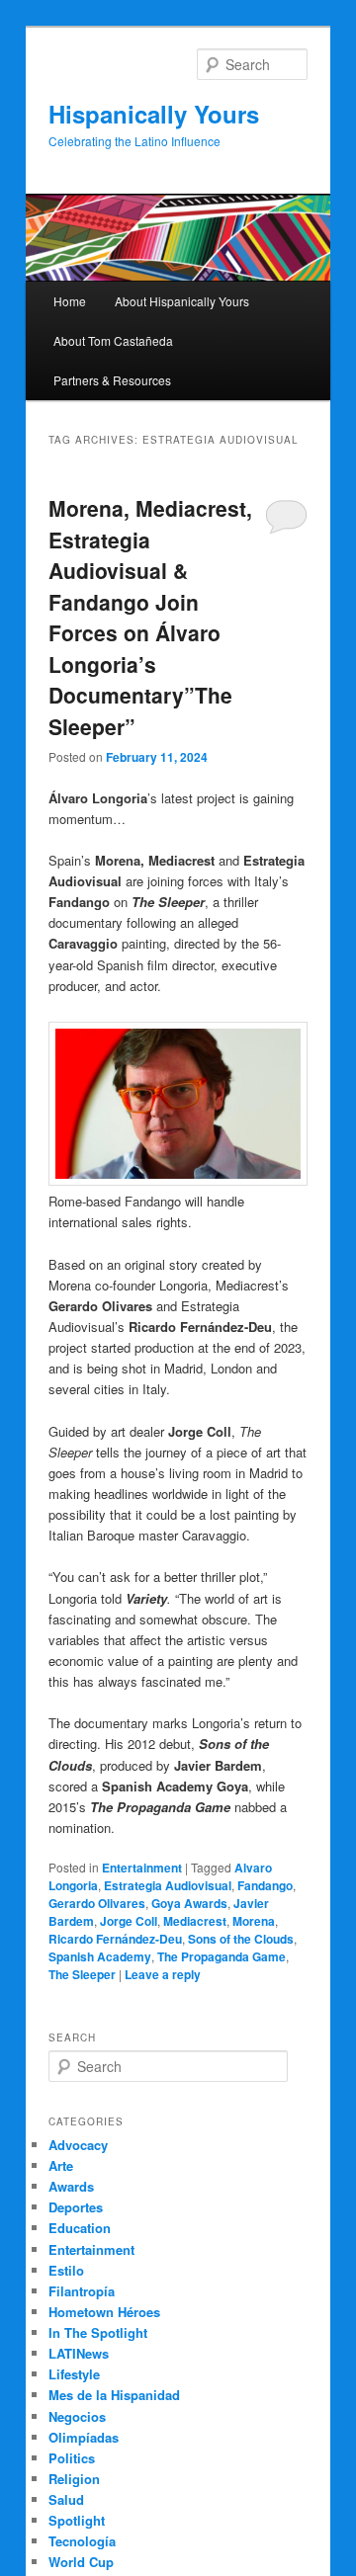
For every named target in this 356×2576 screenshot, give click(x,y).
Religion (74, 2479)
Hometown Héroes (104, 2312)
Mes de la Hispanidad (114, 2395)
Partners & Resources (112, 380)
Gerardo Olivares (97, 1903)
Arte (61, 2165)
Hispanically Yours (154, 114)
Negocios (77, 2416)
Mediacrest (195, 1921)
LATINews (79, 2353)
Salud (66, 2499)
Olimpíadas (84, 2437)
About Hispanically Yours (182, 301)
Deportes (76, 2207)
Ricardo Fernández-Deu (115, 1939)
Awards (71, 2186)
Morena (254, 1921)
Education (80, 2228)
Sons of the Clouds (241, 1939)
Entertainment (142, 1868)
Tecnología (82, 2541)
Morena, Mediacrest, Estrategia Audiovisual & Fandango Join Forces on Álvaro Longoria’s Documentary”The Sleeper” (150, 617)
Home (70, 301)
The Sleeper (82, 1974)
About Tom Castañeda (113, 340)
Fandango (265, 1885)
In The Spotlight (98, 2332)
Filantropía (82, 2291)
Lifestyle (74, 2374)
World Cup (81, 2562)
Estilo (66, 2270)
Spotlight (77, 2520)
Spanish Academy (100, 1956)
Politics (72, 2458)
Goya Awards (189, 1903)
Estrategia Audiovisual (168, 1885)
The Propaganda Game (222, 1956)
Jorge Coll (129, 1921)
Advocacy (78, 2145)
